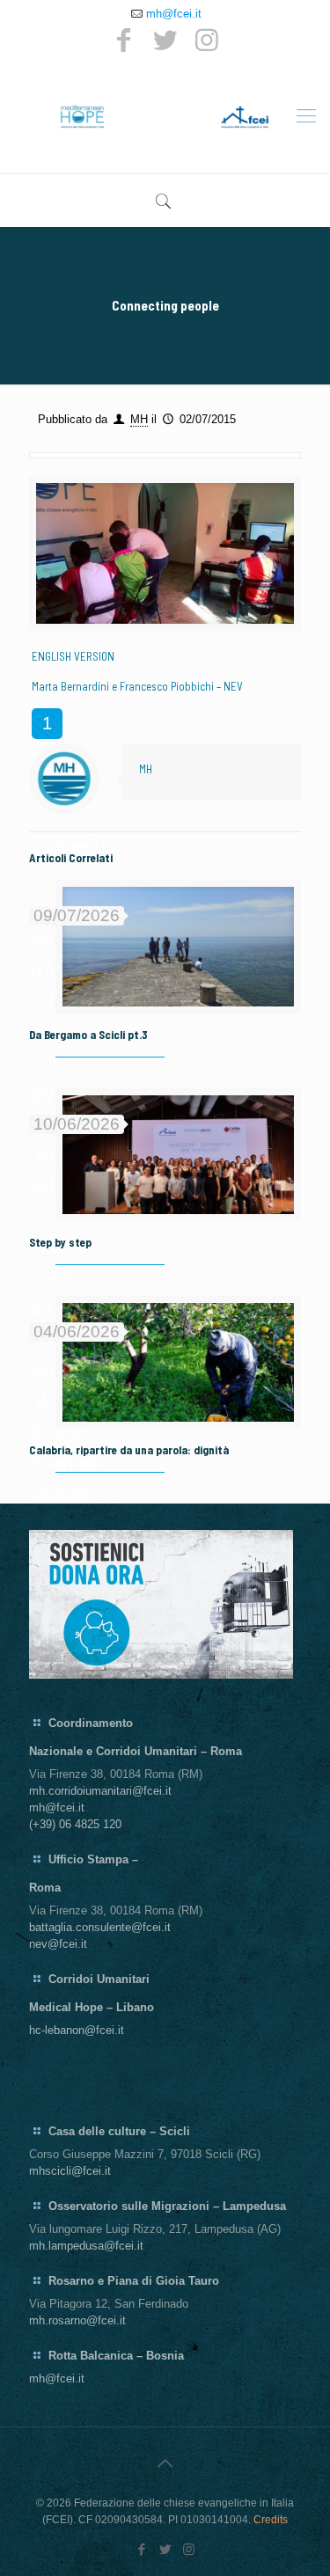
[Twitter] (165, 40)
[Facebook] (124, 40)
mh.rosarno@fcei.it (77, 2320)
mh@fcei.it (174, 14)
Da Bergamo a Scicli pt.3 (88, 1035)
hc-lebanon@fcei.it (77, 2030)
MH (139, 419)
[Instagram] (207, 40)
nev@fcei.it (58, 1944)
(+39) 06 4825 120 (75, 1824)
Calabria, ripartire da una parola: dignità (129, 1450)
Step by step (60, 1242)
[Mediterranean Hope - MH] (165, 116)
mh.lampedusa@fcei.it (86, 2246)
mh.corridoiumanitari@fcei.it (100, 1791)
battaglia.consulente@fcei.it (100, 1927)
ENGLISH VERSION (73, 656)
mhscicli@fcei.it (70, 2171)
